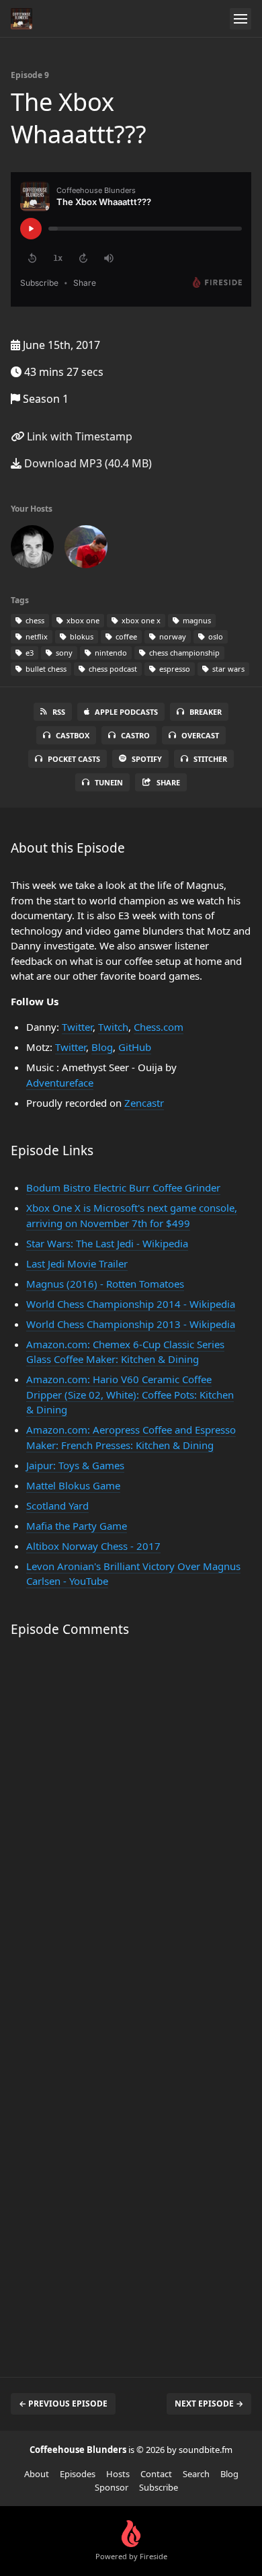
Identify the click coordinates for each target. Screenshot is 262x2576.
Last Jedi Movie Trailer (77, 1263)
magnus (196, 620)
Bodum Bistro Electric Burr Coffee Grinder (123, 1187)
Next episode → (209, 2404)
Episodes (78, 2474)
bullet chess (45, 669)
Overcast (200, 735)
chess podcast (112, 669)
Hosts (118, 2474)
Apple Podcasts (126, 712)
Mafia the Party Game (77, 1526)
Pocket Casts (74, 759)
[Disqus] (131, 1827)
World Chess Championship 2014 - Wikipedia (131, 1304)
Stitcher (210, 759)
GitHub (135, 1047)
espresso (174, 669)
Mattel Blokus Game (73, 1485)
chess (34, 620)
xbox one (82, 620)
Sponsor (112, 2487)
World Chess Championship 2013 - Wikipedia (131, 1324)
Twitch (113, 1027)
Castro (135, 735)
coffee (125, 636)
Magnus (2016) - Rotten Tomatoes (105, 1284)
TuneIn (109, 782)
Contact (156, 2474)
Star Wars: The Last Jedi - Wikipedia (107, 1243)
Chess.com (159, 1027)
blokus (81, 636)
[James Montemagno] (86, 549)
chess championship (183, 653)
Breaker (206, 712)
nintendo (110, 653)
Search (196, 2474)
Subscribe (159, 2487)
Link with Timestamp (78, 436)
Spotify (147, 759)
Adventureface (60, 1083)
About (37, 2474)
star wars (227, 669)
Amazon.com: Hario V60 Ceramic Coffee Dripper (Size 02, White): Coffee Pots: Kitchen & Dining (130, 1394)
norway (172, 636)
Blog (102, 1047)
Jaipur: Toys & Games (75, 1465)
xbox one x (140, 620)
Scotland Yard (57, 1506)
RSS (59, 712)
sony (63, 653)
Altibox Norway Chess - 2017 (93, 1546)
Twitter (77, 1027)
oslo (215, 636)
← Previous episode (63, 2404)
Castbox (73, 735)
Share (168, 782)
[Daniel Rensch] (32, 549)
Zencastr (144, 1103)
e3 (29, 653)
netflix (36, 636)
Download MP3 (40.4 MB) (87, 463)
